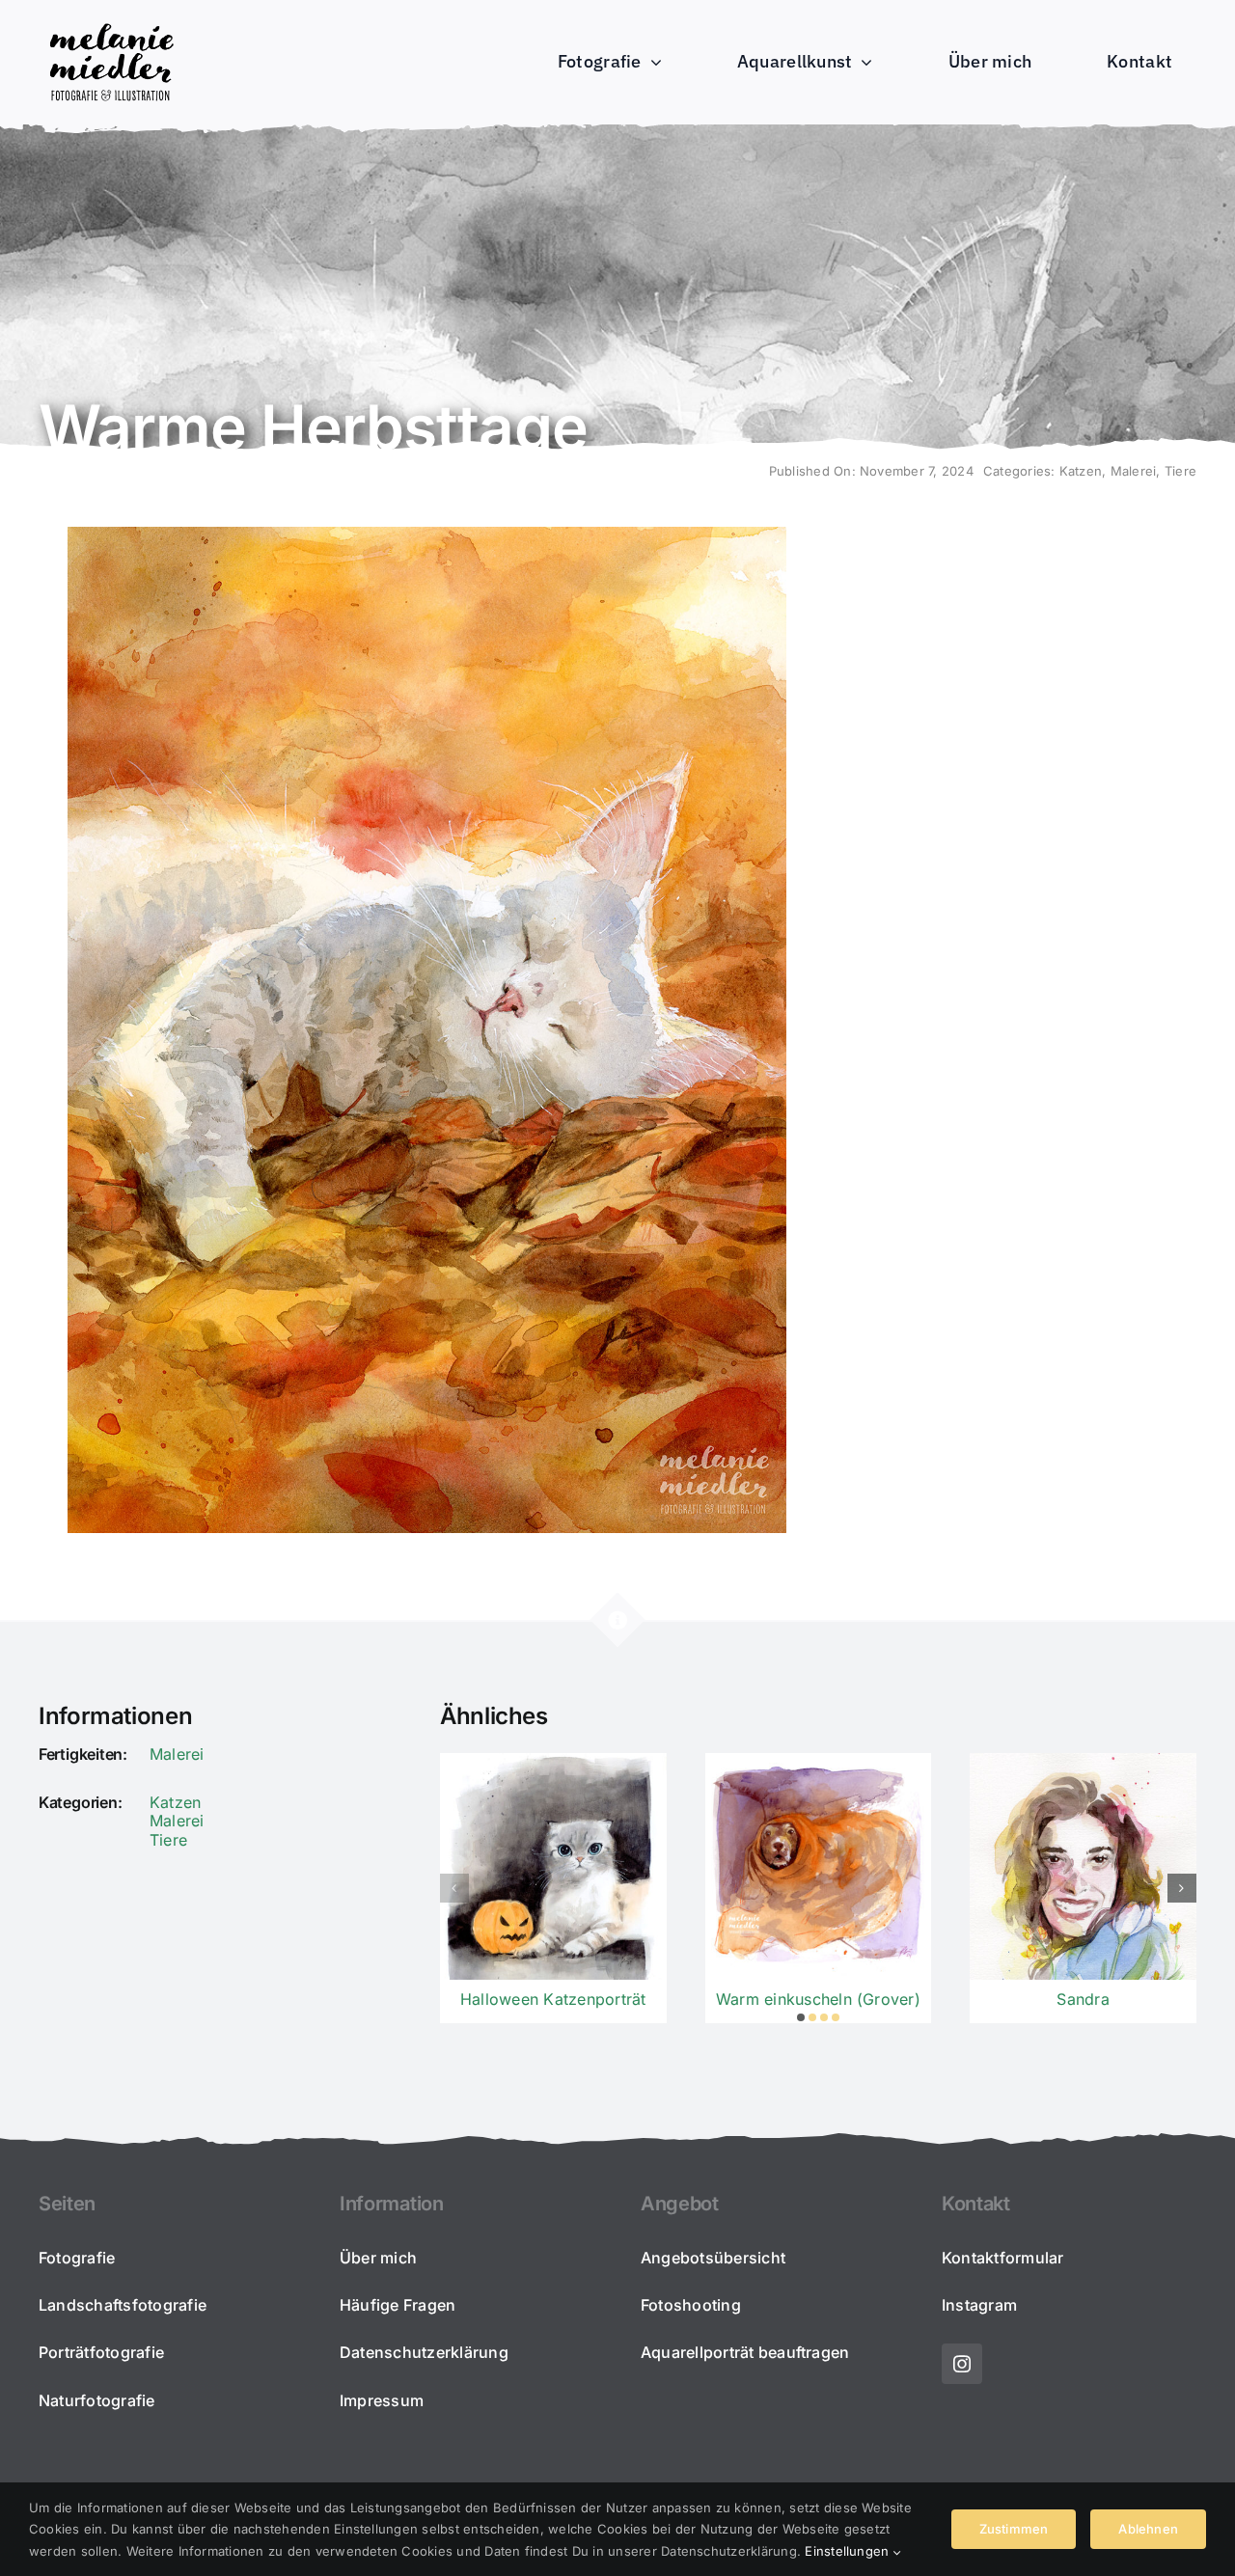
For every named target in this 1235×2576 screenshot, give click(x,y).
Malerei (1134, 471)
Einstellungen (849, 2551)
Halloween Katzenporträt (553, 1999)
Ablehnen (1148, 2529)
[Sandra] (1083, 1866)
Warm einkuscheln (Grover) (818, 1999)
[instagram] (962, 2364)
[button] (801, 2017)
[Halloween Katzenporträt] (553, 1866)
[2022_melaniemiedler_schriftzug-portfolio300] (111, 23)
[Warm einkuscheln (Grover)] (819, 1866)
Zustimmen (1014, 2529)
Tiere (1180, 471)
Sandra (1083, 1999)
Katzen (1081, 471)
